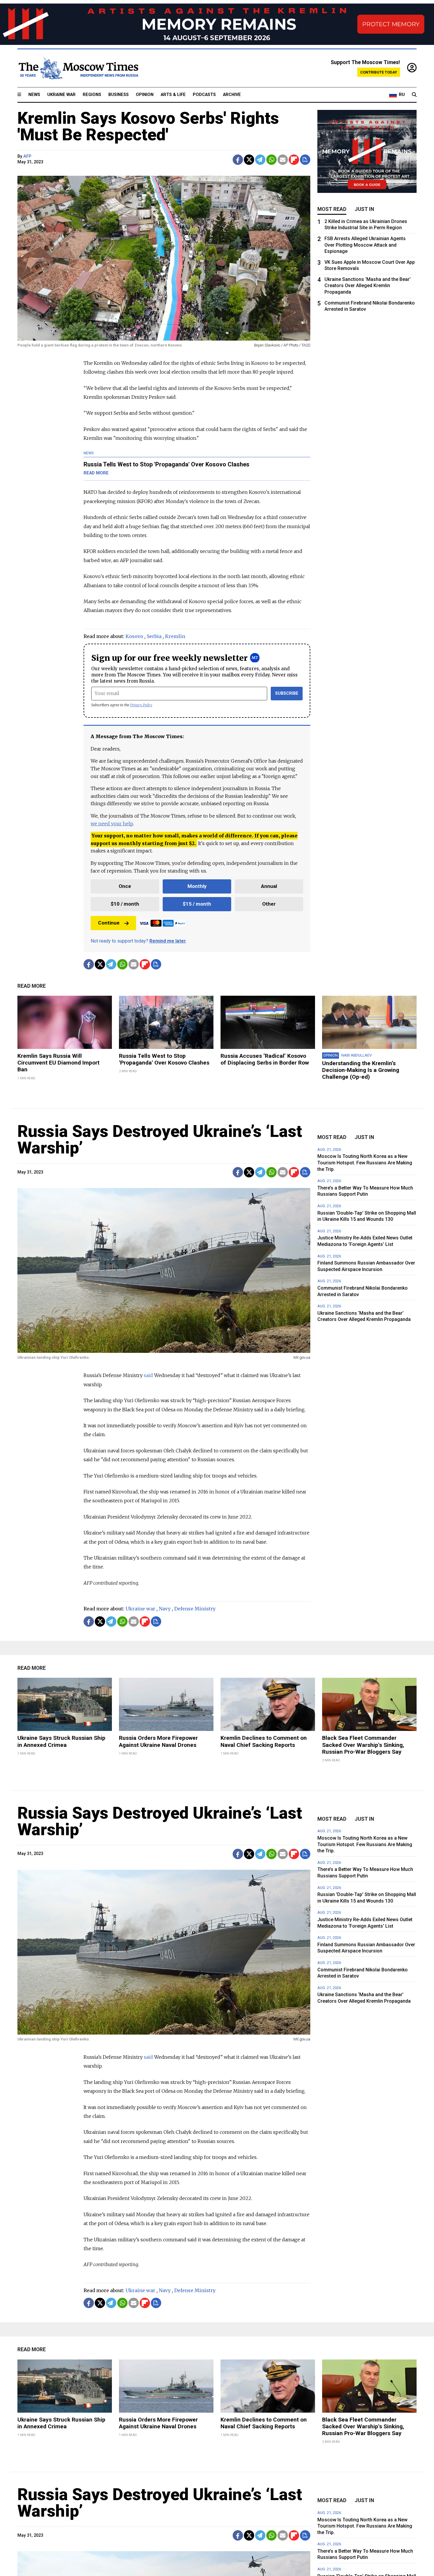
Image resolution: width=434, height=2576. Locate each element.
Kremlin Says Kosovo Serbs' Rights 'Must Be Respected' (148, 126)
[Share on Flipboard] (294, 160)
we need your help (112, 824)
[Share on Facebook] (238, 160)
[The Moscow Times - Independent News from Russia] (78, 68)
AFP (27, 156)
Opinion (145, 95)
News (34, 95)
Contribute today (379, 72)
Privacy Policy (141, 705)
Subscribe (287, 693)
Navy (165, 1609)
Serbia (154, 636)
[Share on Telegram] (260, 160)
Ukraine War (61, 95)
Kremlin (175, 636)
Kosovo (134, 636)
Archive (232, 95)
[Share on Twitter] (249, 160)
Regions (92, 95)
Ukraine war (140, 1609)
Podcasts (204, 95)
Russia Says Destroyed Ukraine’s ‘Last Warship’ (160, 1140)
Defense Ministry (195, 1609)
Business (119, 95)
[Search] (414, 95)
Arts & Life (173, 95)
